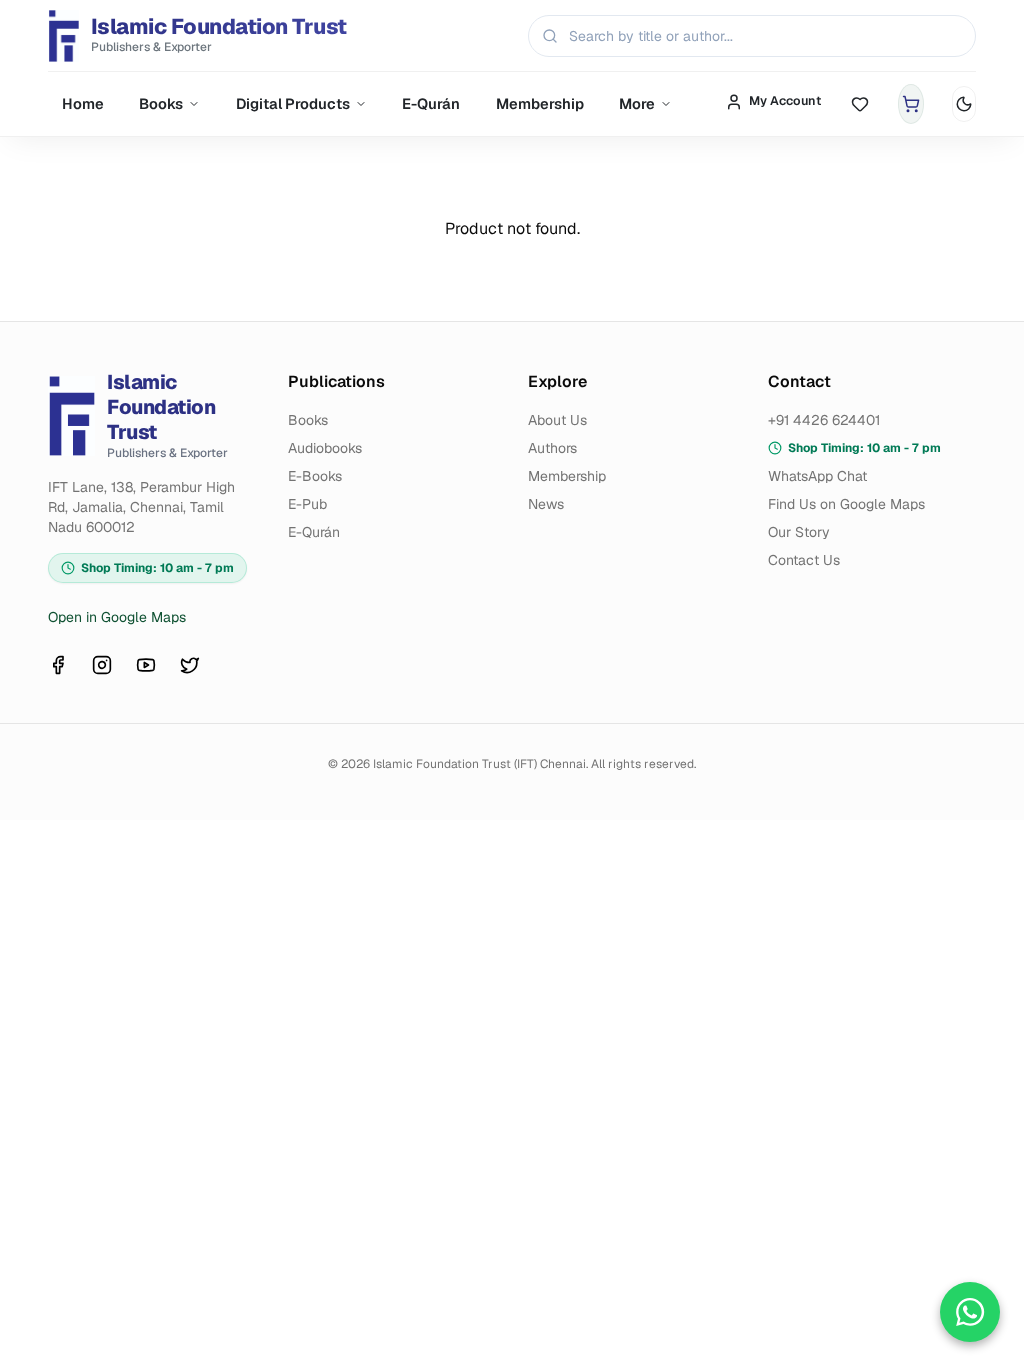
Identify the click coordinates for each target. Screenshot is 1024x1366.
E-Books (315, 476)
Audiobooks (325, 448)
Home (83, 103)
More (637, 103)
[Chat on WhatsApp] (970, 1312)
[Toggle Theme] (964, 104)
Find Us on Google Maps (846, 504)
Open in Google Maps (117, 617)
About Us (557, 420)
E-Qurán (431, 103)
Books (161, 103)
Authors (552, 448)
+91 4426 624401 (824, 420)
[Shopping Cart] (911, 104)
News (546, 504)
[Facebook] (58, 665)
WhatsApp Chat (817, 476)
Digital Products (293, 103)
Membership (540, 103)
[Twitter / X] (190, 665)
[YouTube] (146, 665)
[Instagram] (102, 665)
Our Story (799, 532)
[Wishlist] (860, 104)
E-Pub (307, 504)
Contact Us (804, 560)
